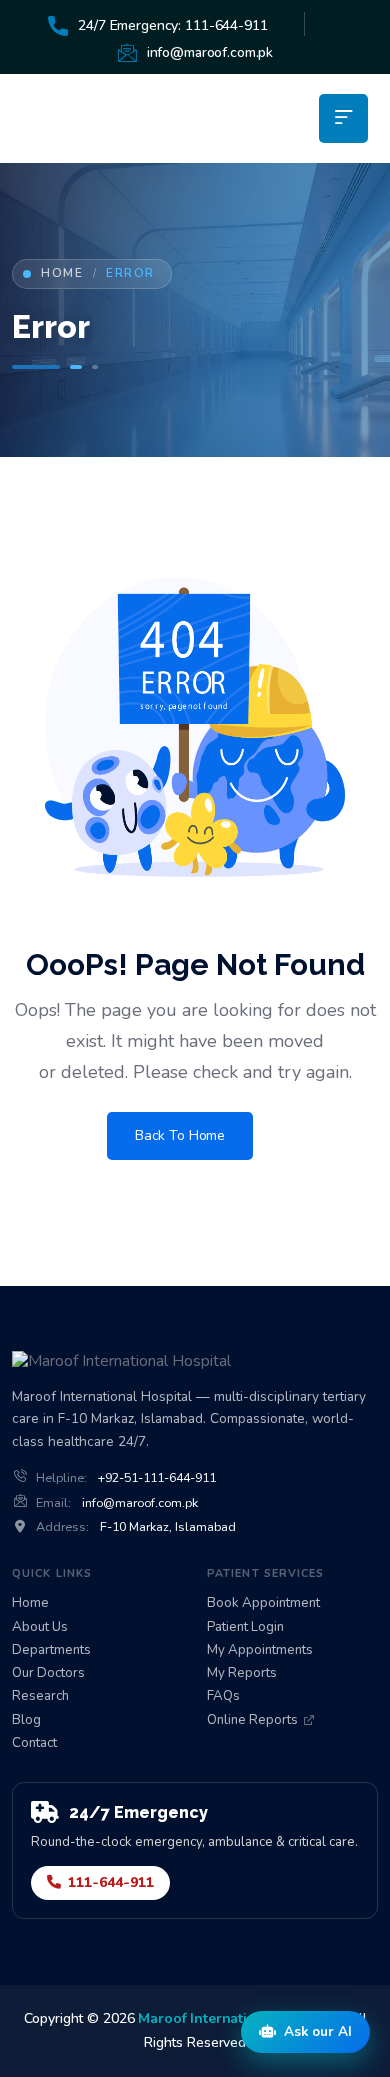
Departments (51, 1650)
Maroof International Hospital (238, 2018)
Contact (34, 1743)
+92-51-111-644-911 (157, 1478)
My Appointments (260, 1650)
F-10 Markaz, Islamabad (168, 1527)
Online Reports (252, 1720)
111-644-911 (111, 1882)
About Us (40, 1627)
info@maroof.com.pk (140, 1503)
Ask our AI (318, 2031)
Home (62, 273)
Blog (26, 1720)
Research (40, 1696)
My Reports (242, 1673)
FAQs (223, 1696)
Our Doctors (48, 1673)
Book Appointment (263, 1603)
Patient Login (245, 1627)
